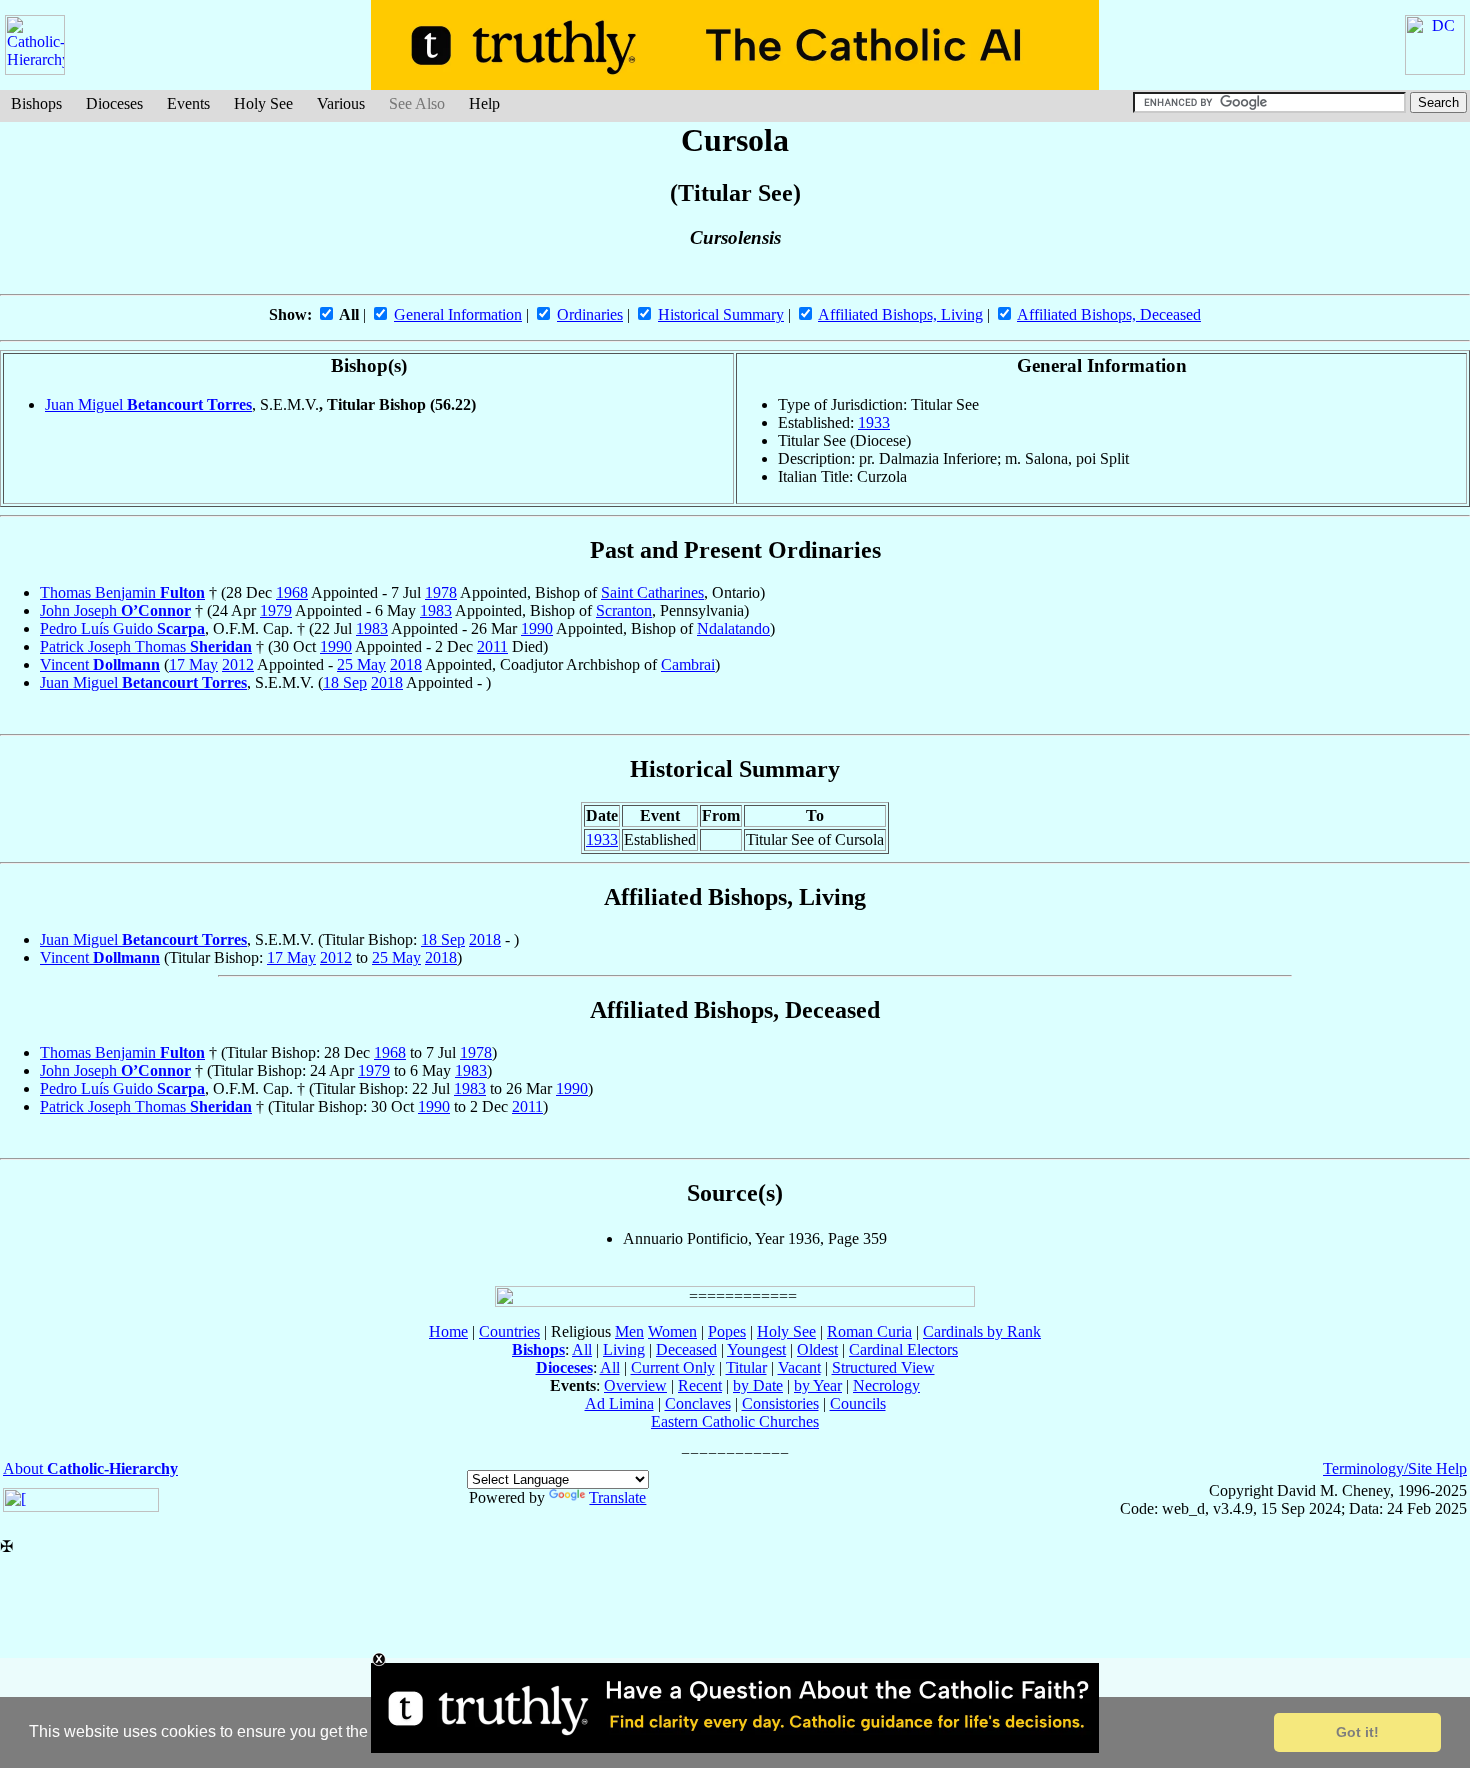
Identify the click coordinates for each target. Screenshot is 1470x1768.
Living (624, 1349)
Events (188, 103)
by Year (818, 1385)
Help (484, 103)
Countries (509, 1331)
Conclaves (698, 1403)
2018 (406, 664)
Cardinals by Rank (982, 1331)
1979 (276, 610)
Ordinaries (590, 314)
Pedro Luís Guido (122, 628)
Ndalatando (733, 628)
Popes (727, 1331)
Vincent (100, 664)
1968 (292, 592)
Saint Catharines (652, 592)
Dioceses (114, 103)
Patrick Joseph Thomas (146, 646)
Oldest (817, 1349)
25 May (361, 664)
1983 (436, 610)
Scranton (624, 610)
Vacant (799, 1367)
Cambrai (688, 664)
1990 (537, 628)
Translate (617, 1497)
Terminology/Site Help (1395, 1468)
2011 (492, 646)
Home (448, 1331)
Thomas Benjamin (122, 592)
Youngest (756, 1349)
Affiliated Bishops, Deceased (1109, 314)
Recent (700, 1385)
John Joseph (115, 610)
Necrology (886, 1385)
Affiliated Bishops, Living (900, 314)
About (90, 1468)
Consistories (780, 1403)
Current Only (673, 1367)
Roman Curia (869, 1331)
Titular (746, 1367)
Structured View (883, 1367)
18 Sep (345, 682)
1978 (441, 592)
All (582, 1349)
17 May (193, 664)
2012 (238, 664)
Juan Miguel (148, 404)
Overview (635, 1385)
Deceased (686, 1349)
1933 (874, 422)
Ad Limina (619, 1403)
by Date (758, 1385)
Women (672, 1331)
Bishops (36, 103)
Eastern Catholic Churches (735, 1421)
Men (629, 1331)
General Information (458, 314)
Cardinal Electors (903, 1349)
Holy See (263, 103)
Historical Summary (721, 314)
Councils (858, 1403)
